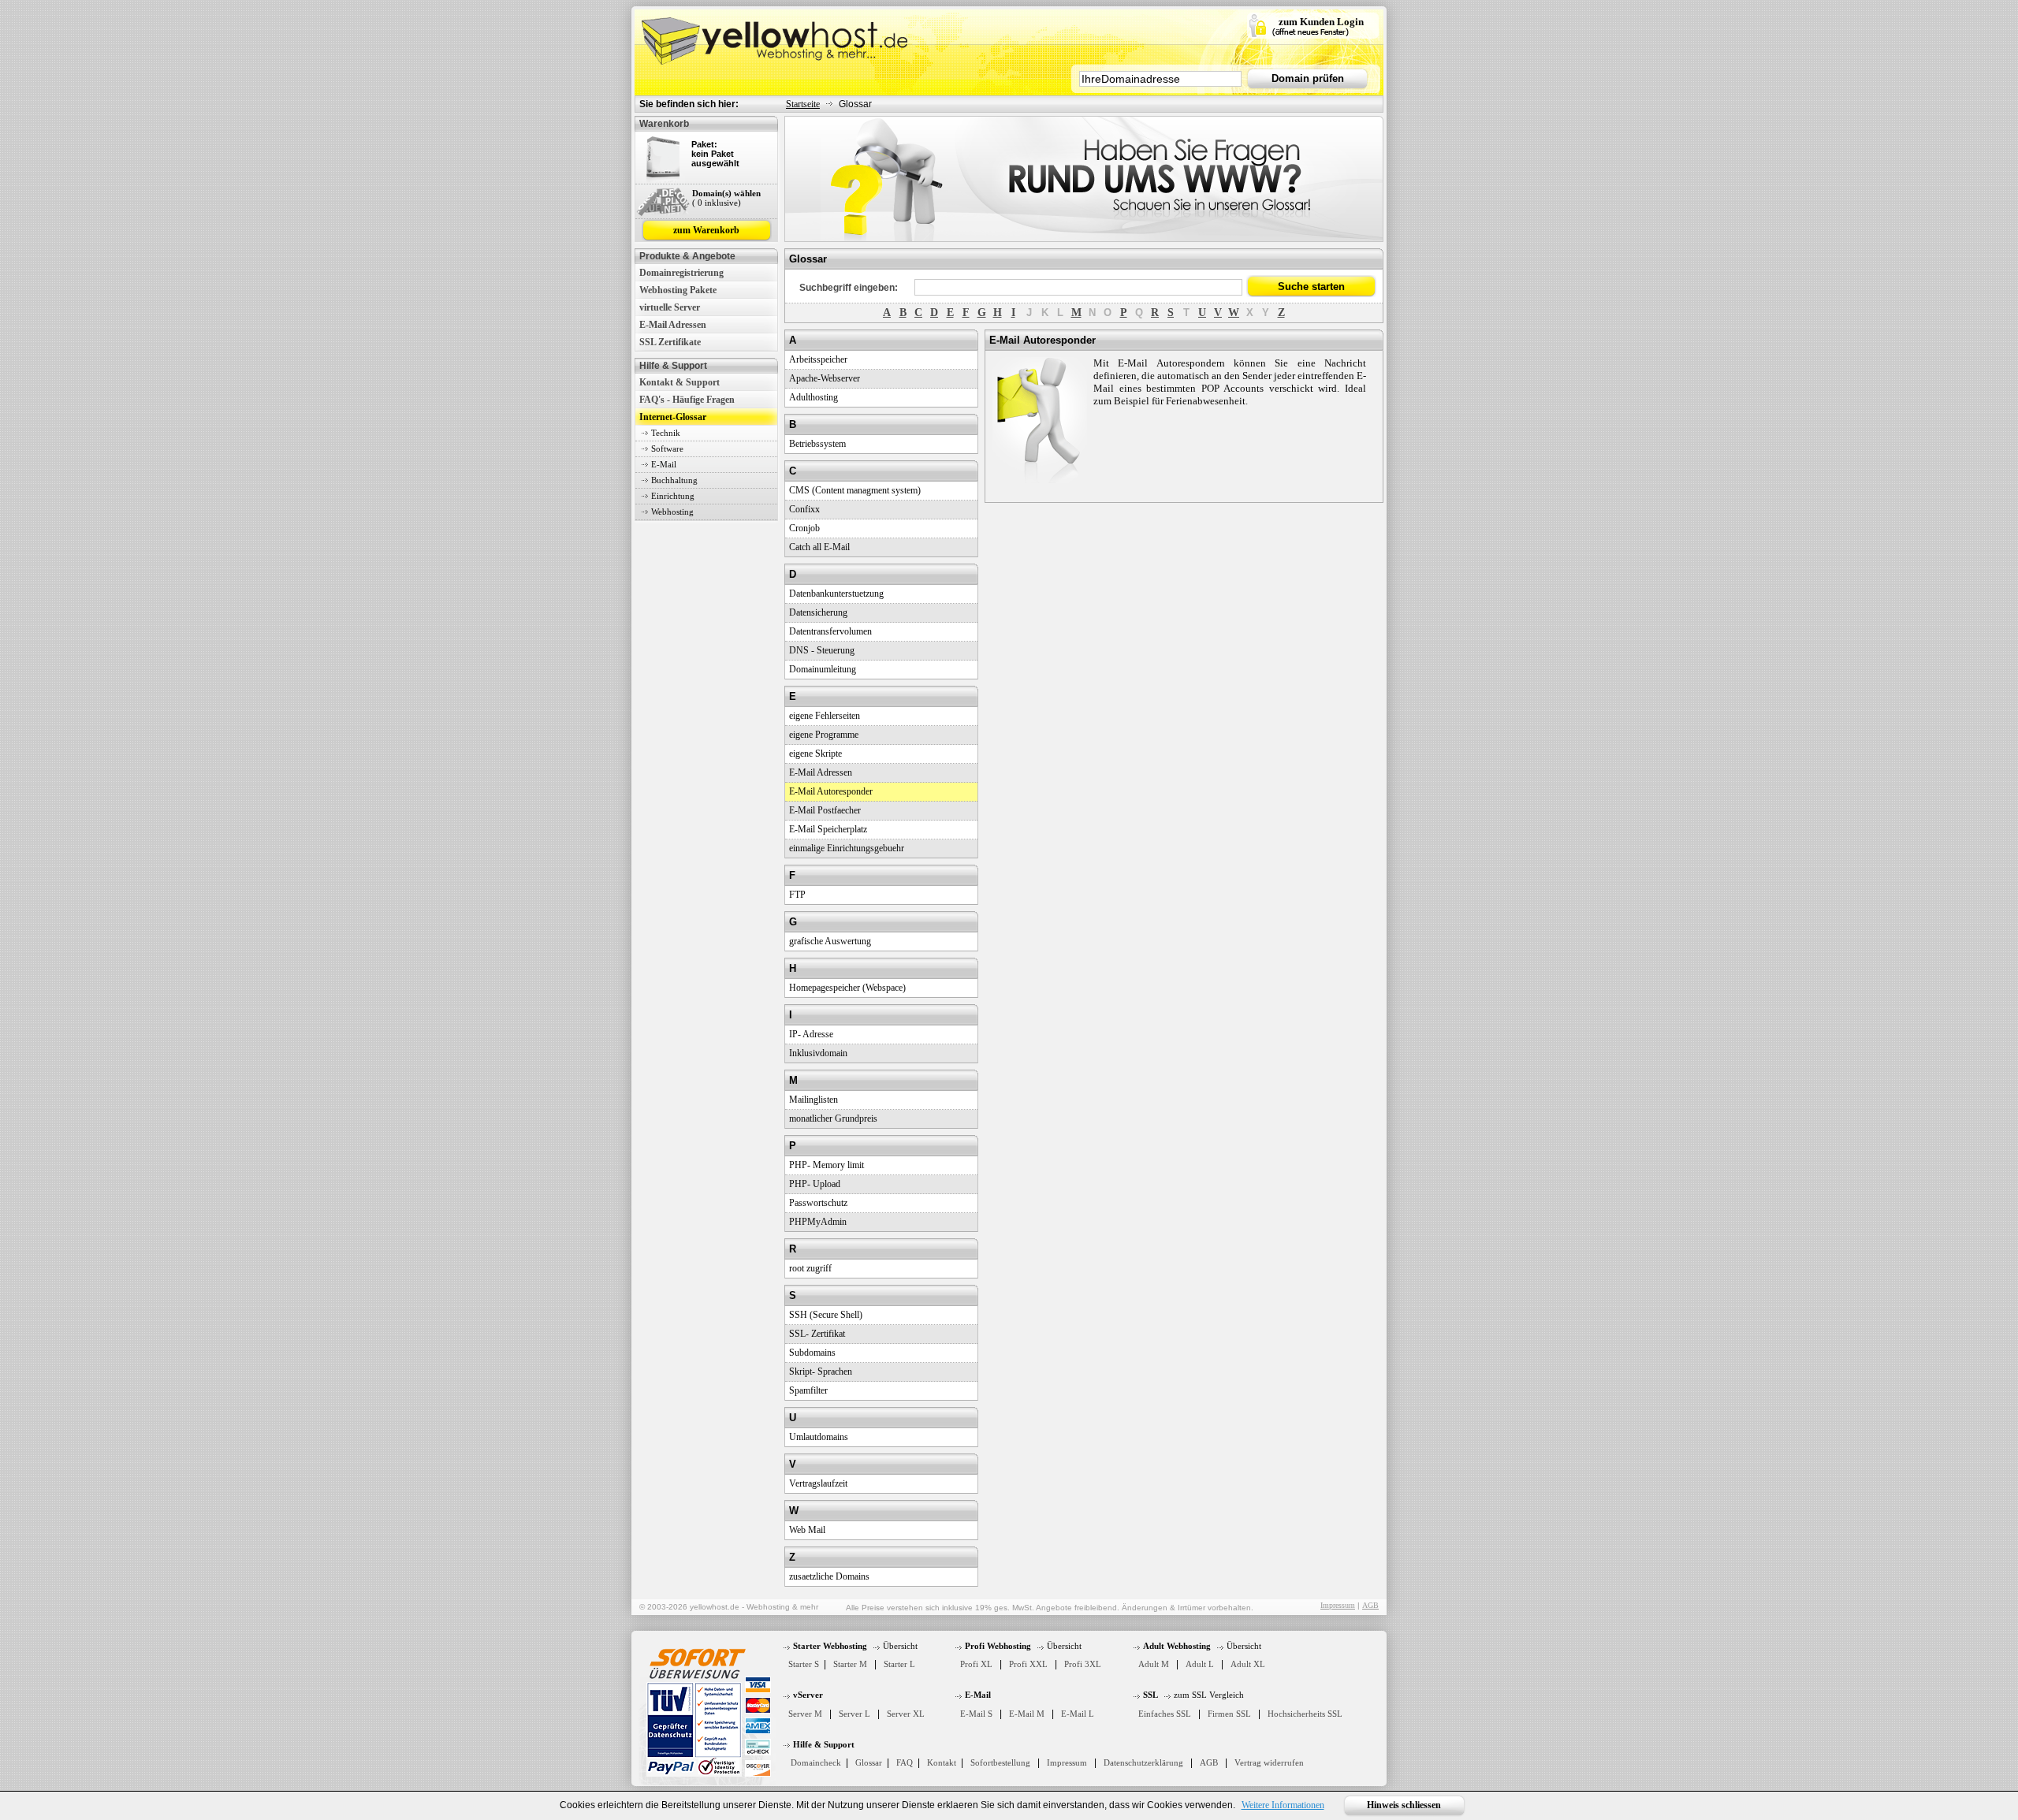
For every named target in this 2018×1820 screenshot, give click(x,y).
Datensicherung (818, 612)
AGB (1370, 1605)
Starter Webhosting (830, 1646)
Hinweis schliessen (1404, 1805)
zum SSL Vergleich (1209, 1695)
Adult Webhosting (1177, 1646)
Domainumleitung (823, 669)
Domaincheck (816, 1762)
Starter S (804, 1664)
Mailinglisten (814, 1100)
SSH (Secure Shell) (826, 1315)
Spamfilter (808, 1390)
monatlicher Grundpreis (833, 1118)
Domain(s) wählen (726, 193)
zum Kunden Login (1321, 22)
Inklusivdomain (818, 1053)
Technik (666, 433)
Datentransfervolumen (830, 631)
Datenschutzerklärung (1143, 1762)
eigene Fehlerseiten (825, 716)
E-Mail (664, 464)
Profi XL (976, 1664)
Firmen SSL (1229, 1714)
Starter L (899, 1664)
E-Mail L (1078, 1714)
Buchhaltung (674, 480)
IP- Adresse (811, 1034)
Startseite (803, 104)
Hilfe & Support (824, 1744)
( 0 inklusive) (717, 203)
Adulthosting (814, 397)
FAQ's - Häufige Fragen (687, 400)
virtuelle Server (670, 307)
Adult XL (1248, 1664)
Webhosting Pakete (678, 290)
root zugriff (810, 1268)
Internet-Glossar (673, 417)
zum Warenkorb (706, 230)
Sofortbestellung (1000, 1762)
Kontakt (942, 1762)
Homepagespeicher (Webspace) (847, 988)
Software (667, 448)
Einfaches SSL (1165, 1714)
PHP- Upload (815, 1184)
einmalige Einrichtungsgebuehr (847, 848)
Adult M (1154, 1664)
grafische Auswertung (830, 941)
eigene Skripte (815, 754)
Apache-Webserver (825, 378)
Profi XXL (1028, 1664)
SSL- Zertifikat (817, 1334)
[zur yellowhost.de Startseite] (776, 37)
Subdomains (812, 1353)
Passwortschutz (818, 1203)
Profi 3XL (1083, 1664)
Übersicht (900, 1646)
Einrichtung (673, 496)
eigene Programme (824, 735)
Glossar (869, 1762)
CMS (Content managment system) (855, 490)
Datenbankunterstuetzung (836, 594)
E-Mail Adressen (673, 325)
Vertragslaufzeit (818, 1483)
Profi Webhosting (998, 1646)
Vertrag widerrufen (1269, 1762)
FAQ (905, 1762)
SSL (1150, 1695)
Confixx (804, 509)
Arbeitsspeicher (818, 359)
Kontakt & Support (679, 382)
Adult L (1200, 1664)
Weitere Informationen (1283, 1805)
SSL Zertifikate (670, 342)
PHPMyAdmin (818, 1222)
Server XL (906, 1714)
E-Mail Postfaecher (825, 810)
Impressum (1338, 1605)
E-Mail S (976, 1714)
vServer (808, 1695)
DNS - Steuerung (822, 650)
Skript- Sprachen (821, 1372)
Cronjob (804, 528)
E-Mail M (1027, 1714)
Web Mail (807, 1530)
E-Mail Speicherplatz (828, 829)
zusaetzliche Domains (829, 1576)
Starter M (850, 1664)
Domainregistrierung (681, 273)
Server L (854, 1714)
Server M (805, 1714)
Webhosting (672, 512)
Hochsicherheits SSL (1305, 1714)
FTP (797, 895)
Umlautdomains (819, 1437)
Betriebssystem (817, 444)
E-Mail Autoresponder (831, 791)
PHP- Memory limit (827, 1165)
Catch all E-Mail (819, 547)
